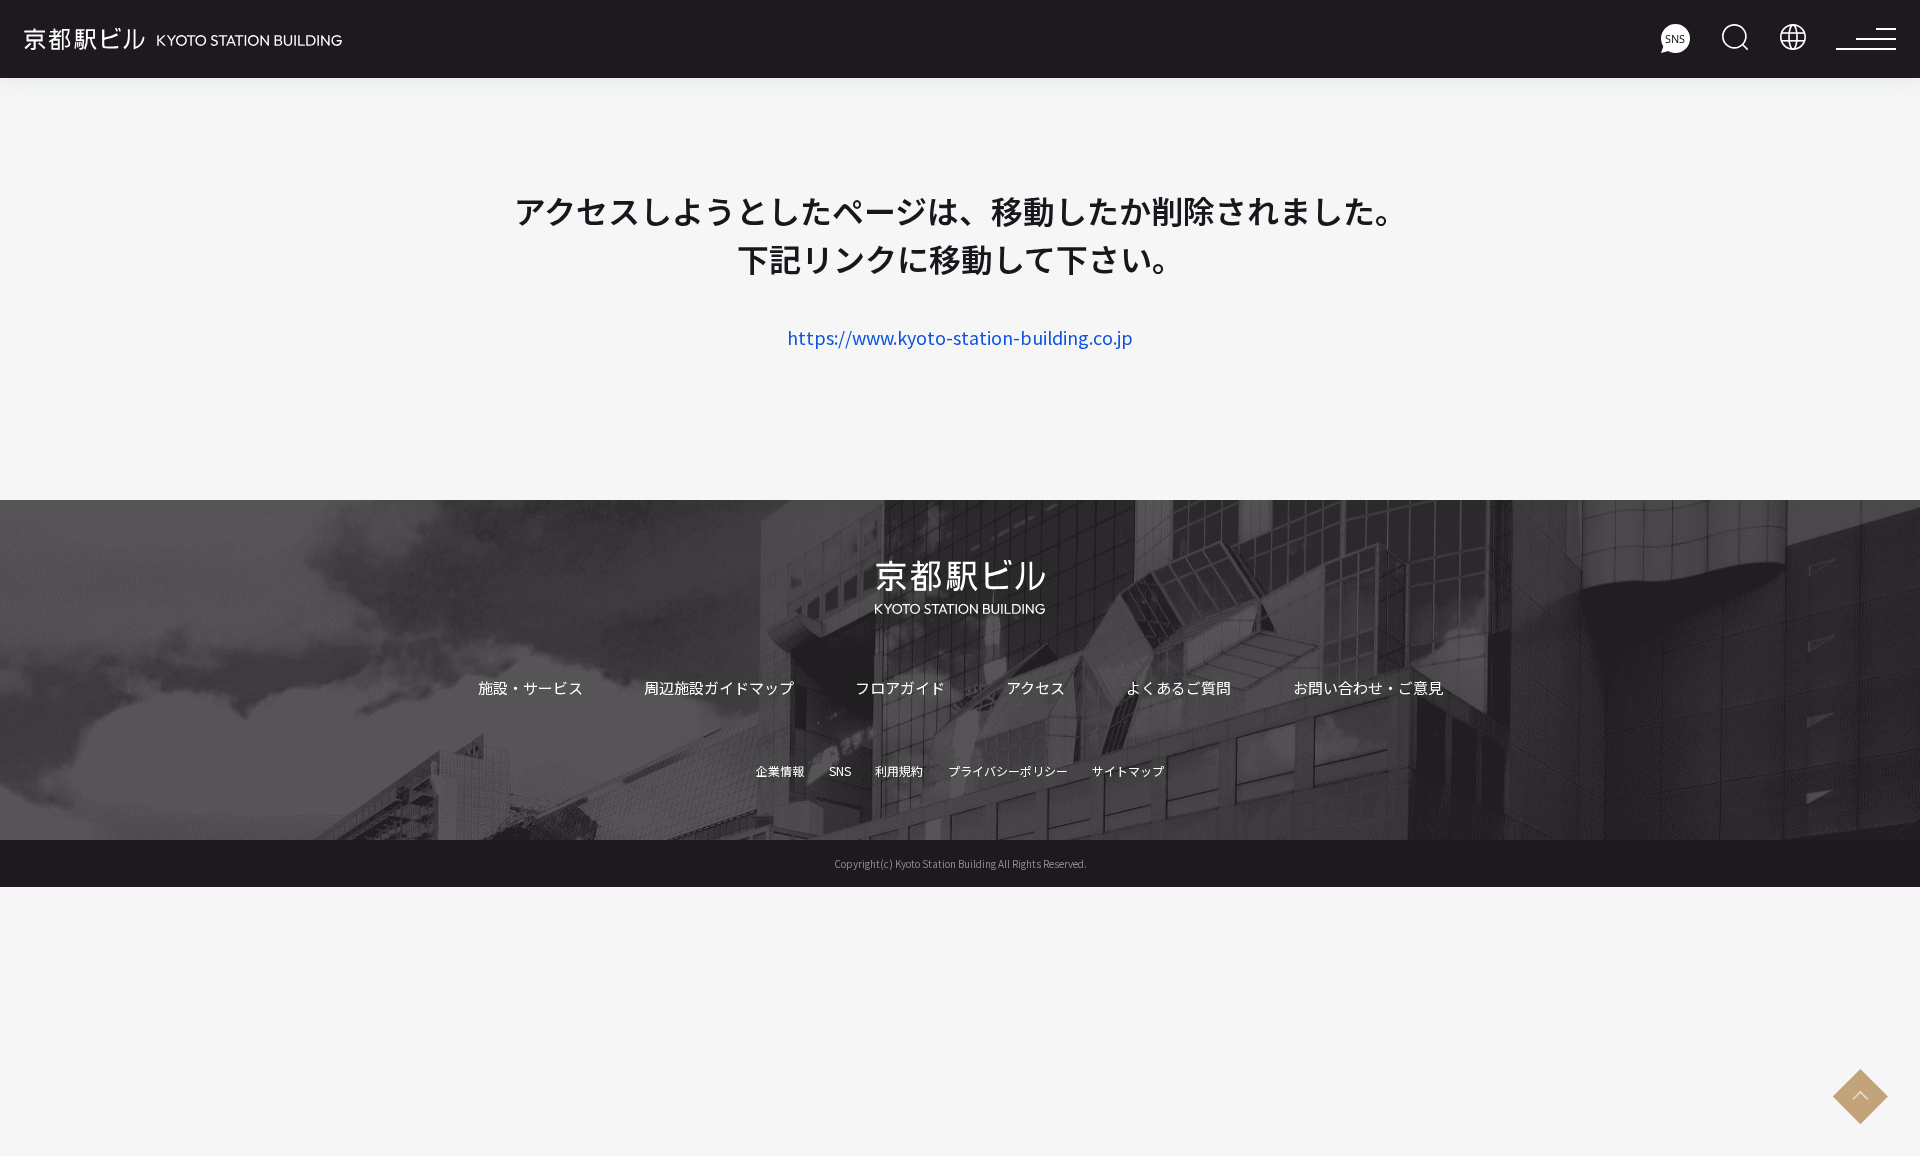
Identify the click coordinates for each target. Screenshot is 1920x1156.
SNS (840, 771)
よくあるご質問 (1178, 688)
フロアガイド (900, 688)
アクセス (1035, 688)
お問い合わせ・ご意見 (1368, 688)
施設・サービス (530, 688)
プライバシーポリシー (1008, 771)
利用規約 (899, 771)
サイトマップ (1128, 771)
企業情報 (780, 771)
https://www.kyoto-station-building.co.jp (960, 337)
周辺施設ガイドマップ (719, 688)
